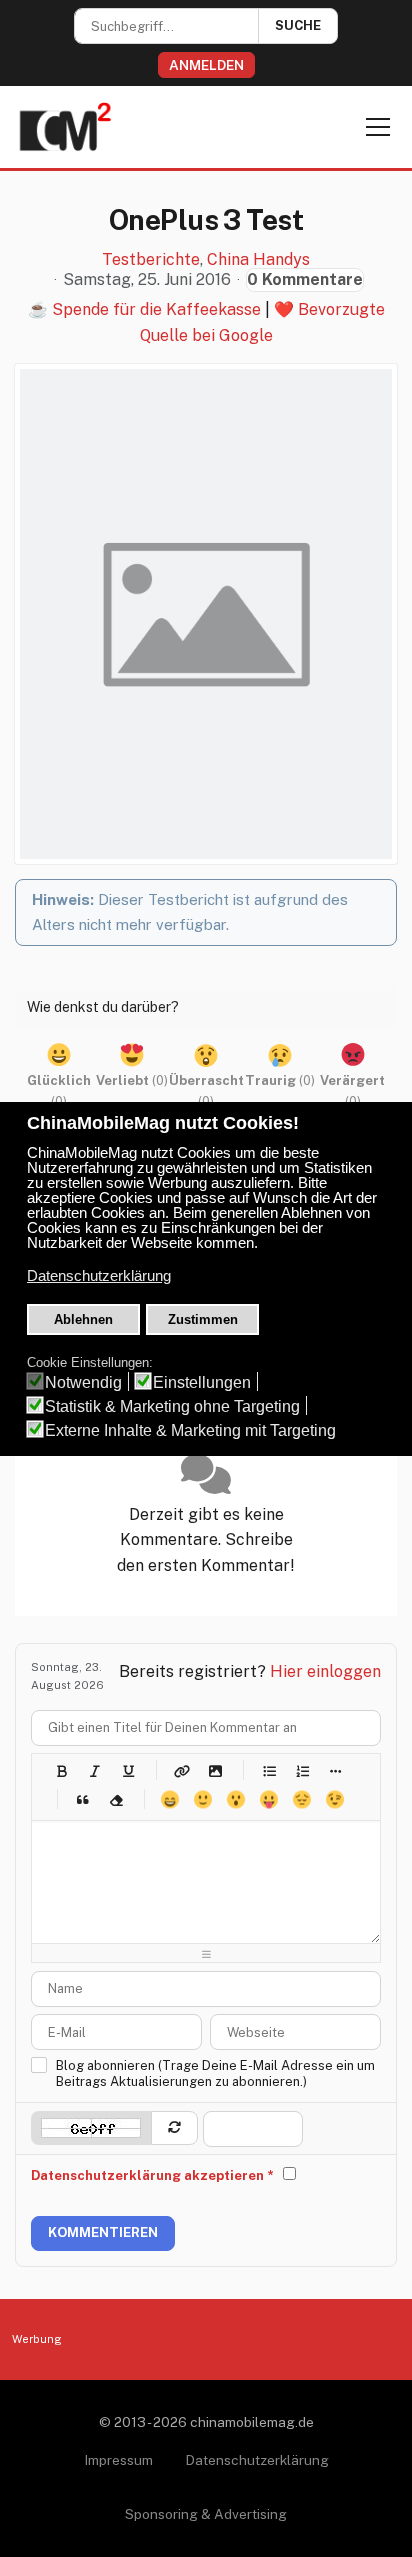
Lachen (202, 1799)
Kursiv (94, 1770)
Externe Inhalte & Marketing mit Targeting (190, 1430)
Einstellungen (202, 1382)
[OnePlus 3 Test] (206, 614)
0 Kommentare (305, 279)
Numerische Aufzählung (301, 1770)
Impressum (118, 2460)
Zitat (82, 1799)
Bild (214, 1770)
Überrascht (235, 1799)
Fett (61, 1770)
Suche (298, 25)
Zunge (268, 1799)
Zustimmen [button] (203, 1319)
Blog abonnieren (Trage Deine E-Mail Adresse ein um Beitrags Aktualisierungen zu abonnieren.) (215, 2073)
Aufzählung (268, 1770)
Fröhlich (169, 1799)
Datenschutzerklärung (257, 2460)
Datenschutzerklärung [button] (99, 1276)
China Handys (258, 260)
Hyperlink (181, 1770)
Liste (334, 1770)
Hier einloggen (325, 1671)
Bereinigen (115, 1799)
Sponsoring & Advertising (206, 2514)
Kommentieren (103, 2232)
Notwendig (83, 1382)
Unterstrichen (127, 1770)
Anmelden (206, 65)
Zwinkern (334, 1799)
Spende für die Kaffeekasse (156, 309)
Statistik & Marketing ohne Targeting (172, 1406)
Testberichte (151, 260)
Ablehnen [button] (83, 1319)
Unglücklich (301, 1799)
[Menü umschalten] (378, 127)
